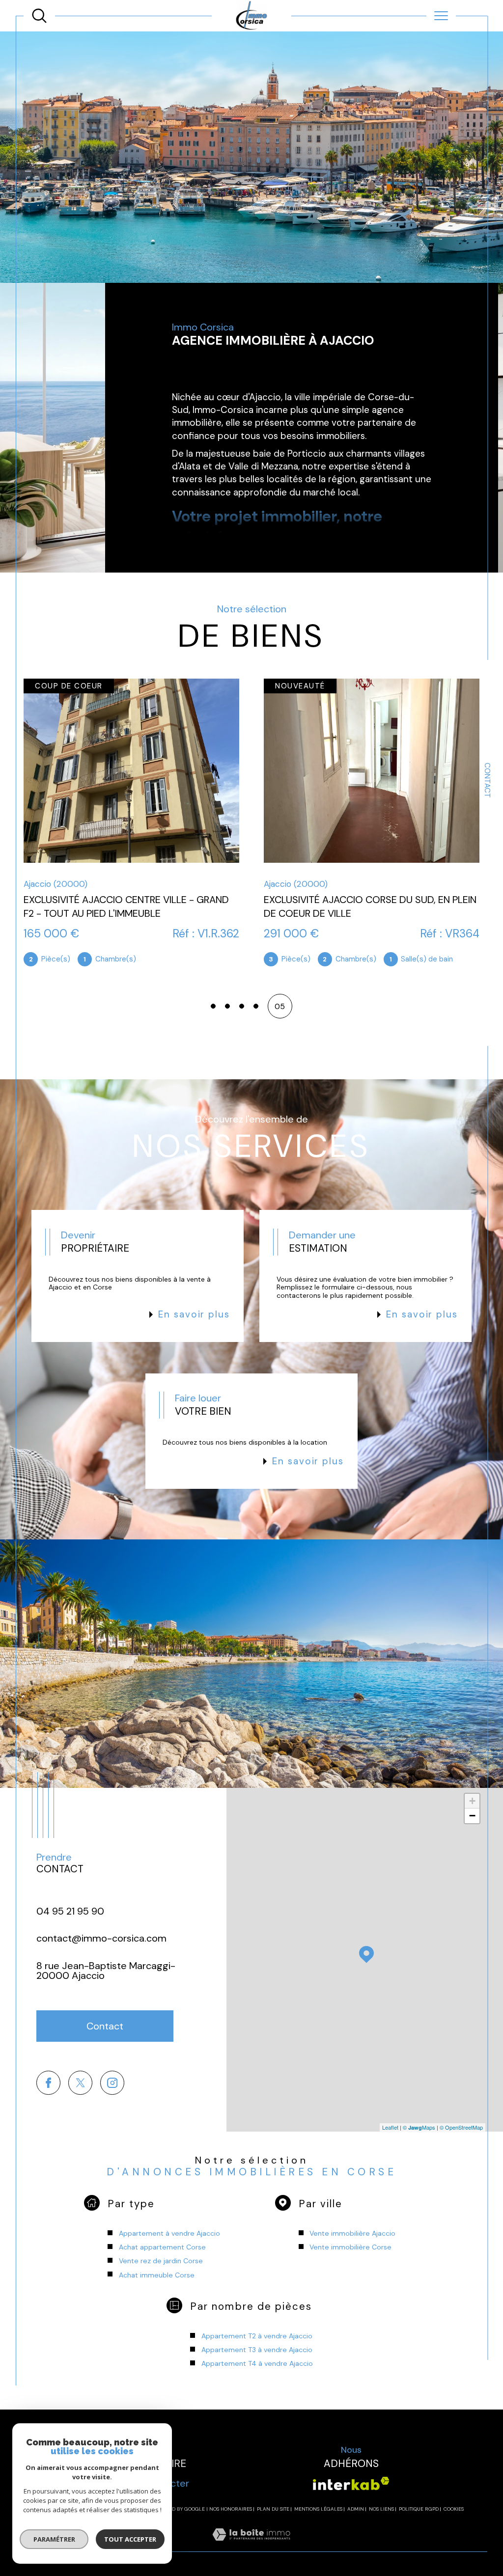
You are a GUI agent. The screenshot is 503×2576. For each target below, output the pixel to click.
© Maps (419, 2127)
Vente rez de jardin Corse (161, 2261)
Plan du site (273, 2509)
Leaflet (390, 2127)
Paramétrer (54, 2539)
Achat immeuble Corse (157, 2275)
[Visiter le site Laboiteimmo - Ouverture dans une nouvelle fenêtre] (251, 2546)
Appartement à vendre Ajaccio (169, 2233)
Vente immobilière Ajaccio (352, 2233)
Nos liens (381, 2509)
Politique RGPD (419, 2509)
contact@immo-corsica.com (101, 1938)
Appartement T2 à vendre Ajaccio (257, 2336)
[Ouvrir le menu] (441, 16)
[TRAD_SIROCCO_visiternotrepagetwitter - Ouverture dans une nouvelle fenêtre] (80, 2083)
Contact (487, 780)
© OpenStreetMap (461, 2127)
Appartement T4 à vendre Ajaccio (257, 2363)
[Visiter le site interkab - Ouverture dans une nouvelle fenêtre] (351, 2483)
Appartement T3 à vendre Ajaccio (257, 2350)
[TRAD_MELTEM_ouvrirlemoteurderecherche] (39, 16)
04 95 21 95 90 (70, 1911)
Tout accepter (130, 2539)
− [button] (472, 1816)
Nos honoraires (231, 2509)
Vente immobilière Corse (350, 2247)
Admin (356, 2509)
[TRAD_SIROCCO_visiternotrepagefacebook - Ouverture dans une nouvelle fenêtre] (48, 2083)
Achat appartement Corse (162, 2247)
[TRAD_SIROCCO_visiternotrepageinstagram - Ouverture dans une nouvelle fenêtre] (112, 2083)
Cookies (454, 2509)
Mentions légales (318, 2509)
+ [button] (472, 1801)
